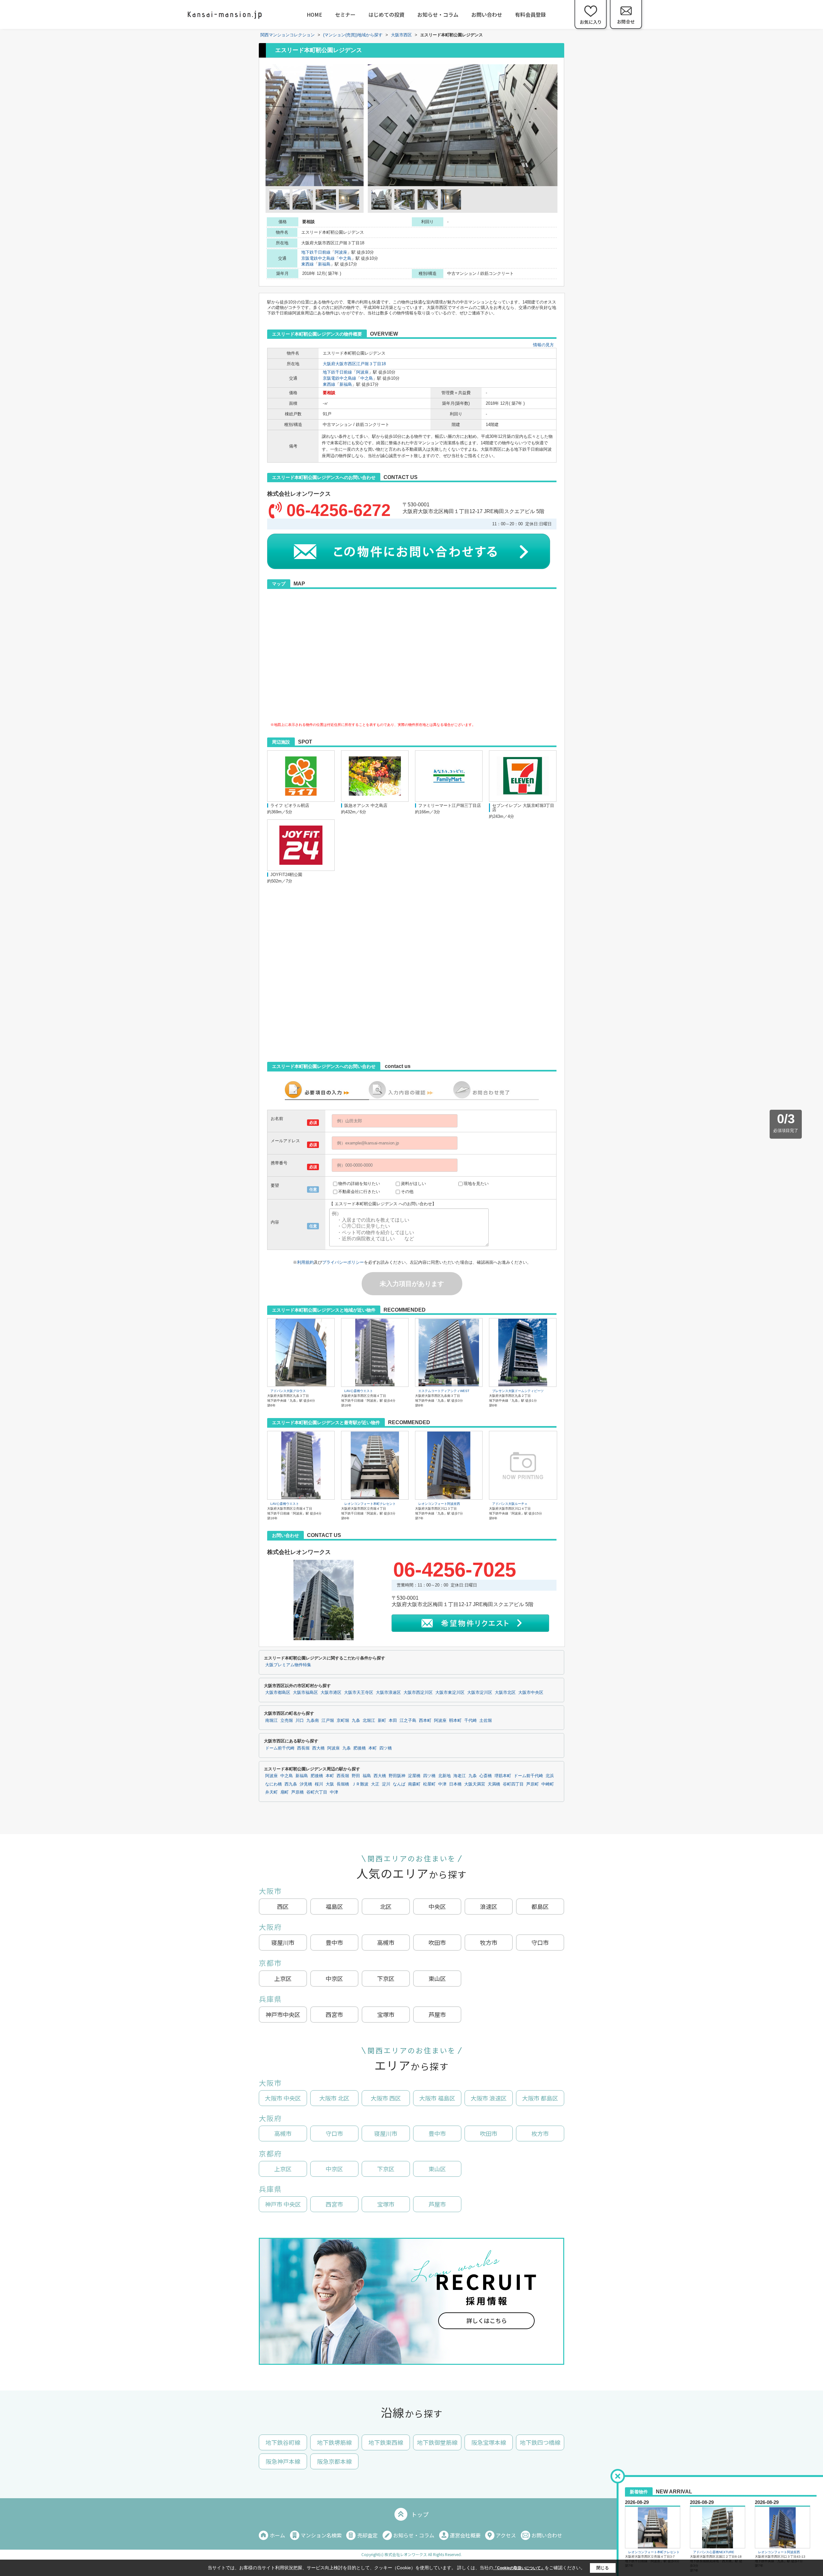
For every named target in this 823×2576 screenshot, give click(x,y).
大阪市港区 (331, 1693)
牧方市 (489, 1942)
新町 (382, 1721)
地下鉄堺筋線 (334, 2442)
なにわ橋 (274, 1784)
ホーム (277, 2535)
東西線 (307, 264)
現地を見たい (476, 1184)
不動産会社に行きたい (359, 1192)
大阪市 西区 (386, 2098)
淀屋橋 (414, 1776)
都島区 (540, 1906)
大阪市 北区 (334, 2098)
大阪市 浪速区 (489, 2098)
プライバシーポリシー (343, 1262)
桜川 (319, 1784)
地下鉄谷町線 (283, 2442)
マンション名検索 (321, 2535)
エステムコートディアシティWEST (444, 1391)
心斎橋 (486, 1776)
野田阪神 (397, 1776)
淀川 (386, 1784)
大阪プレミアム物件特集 (288, 1665)
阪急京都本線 (334, 2461)
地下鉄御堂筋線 (437, 2442)
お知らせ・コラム (438, 14)
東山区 (437, 1978)
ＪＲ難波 (360, 1784)
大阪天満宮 (475, 1784)
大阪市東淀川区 (450, 1693)
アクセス (506, 2535)
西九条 (291, 1784)
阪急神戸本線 (283, 2461)
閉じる (603, 2567)
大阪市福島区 (305, 1693)
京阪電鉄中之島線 (318, 258)
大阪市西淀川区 (418, 1693)
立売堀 (287, 1721)
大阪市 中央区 (283, 2098)
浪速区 (489, 1906)
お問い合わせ (487, 14)
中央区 (437, 1906)
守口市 (540, 1942)
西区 (283, 1906)
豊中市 (334, 1942)
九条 (356, 1721)
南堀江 (271, 1721)
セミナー (345, 14)
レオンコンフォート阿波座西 (439, 1504)
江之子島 (408, 1721)
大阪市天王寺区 (359, 1693)
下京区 (386, 1978)
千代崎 (470, 1721)
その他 (407, 1192)
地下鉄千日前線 (316, 252)
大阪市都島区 (278, 1693)
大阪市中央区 (531, 1693)
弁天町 (271, 1792)
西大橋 (318, 1748)
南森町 (414, 1784)
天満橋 (494, 1784)
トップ (420, 2514)
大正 (375, 1784)
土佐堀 (486, 1721)
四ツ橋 (386, 1748)
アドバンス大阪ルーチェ (510, 1504)
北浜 (550, 1776)
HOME (314, 14)
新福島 (324, 264)
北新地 (444, 1776)
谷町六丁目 (317, 1792)
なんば (399, 1784)
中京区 (334, 1978)
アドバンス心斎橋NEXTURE (714, 2552)
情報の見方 (543, 345)
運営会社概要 (465, 2535)
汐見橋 (306, 1784)
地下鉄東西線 (386, 2442)
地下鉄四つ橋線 (540, 2442)
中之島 (345, 258)
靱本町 (455, 1721)
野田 (356, 1776)
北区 (386, 1906)
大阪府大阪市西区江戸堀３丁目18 (354, 364)
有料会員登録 (530, 14)
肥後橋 (360, 1748)
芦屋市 (437, 2014)
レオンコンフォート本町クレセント (370, 1504)
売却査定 (367, 2535)
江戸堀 (328, 1721)
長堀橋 (343, 1784)
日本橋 (455, 1784)
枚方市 (540, 2133)
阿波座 (341, 252)
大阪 (330, 1784)
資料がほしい (413, 1184)
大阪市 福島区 (437, 2098)
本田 (393, 1721)
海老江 (460, 1776)
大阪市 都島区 (540, 2098)
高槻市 (386, 1942)
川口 (300, 1721)
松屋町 (429, 1784)
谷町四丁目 (513, 1784)
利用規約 (305, 1262)
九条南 (313, 1721)
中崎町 (548, 1784)
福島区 (334, 1906)
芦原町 (533, 1784)
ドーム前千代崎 (280, 1748)
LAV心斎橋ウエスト (359, 1391)
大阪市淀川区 (480, 1693)
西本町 (425, 1721)
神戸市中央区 (283, 2014)
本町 (373, 1748)
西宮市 (334, 2014)
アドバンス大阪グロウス (288, 1391)
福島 (367, 1776)
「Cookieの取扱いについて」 (519, 2568)
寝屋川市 (283, 1942)
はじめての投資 (386, 14)
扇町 (285, 1792)
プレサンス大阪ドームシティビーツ (518, 1391)
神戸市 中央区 (283, 2204)
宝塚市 (386, 2014)
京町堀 (343, 1721)
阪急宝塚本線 (489, 2442)
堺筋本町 (503, 1776)
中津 (442, 1784)
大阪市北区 (505, 1693)
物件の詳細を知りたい (359, 1184)
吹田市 (437, 1942)
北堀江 (369, 1721)
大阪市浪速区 (388, 1693)
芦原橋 (298, 1792)
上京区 (283, 1978)
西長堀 (303, 1748)
